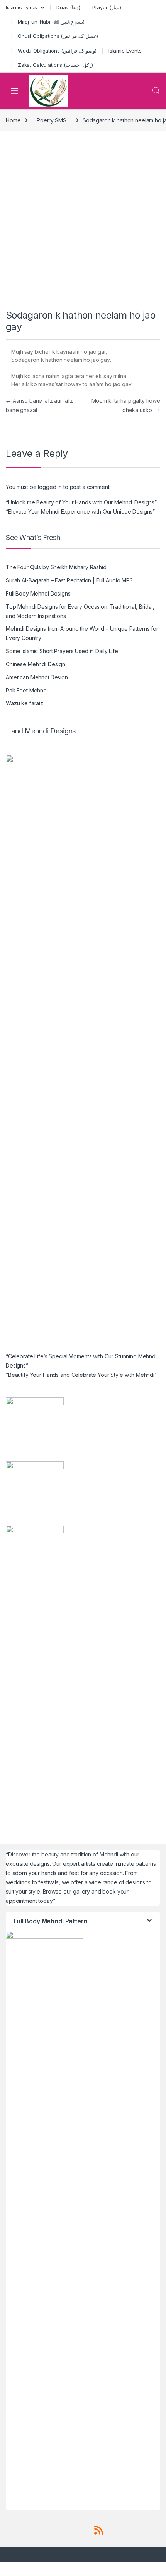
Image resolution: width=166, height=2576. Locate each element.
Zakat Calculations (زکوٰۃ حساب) (55, 65)
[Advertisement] (83, 222)
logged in (50, 487)
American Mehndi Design (37, 677)
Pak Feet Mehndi (27, 690)
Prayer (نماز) (107, 7)
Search (156, 91)
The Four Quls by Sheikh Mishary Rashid (56, 567)
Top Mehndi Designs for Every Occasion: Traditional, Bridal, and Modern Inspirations (80, 611)
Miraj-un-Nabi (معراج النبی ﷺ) (51, 22)
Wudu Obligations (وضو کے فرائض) (57, 51)
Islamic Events (125, 51)
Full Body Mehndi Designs (38, 593)
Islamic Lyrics (21, 7)
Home (13, 120)
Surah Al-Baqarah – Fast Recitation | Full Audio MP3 (69, 580)
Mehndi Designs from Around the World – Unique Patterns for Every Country (82, 633)
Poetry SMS (52, 120)
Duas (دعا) (68, 7)
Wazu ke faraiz (25, 703)
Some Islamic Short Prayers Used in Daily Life (62, 651)
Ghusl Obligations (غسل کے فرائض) (58, 36)
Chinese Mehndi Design (36, 664)
